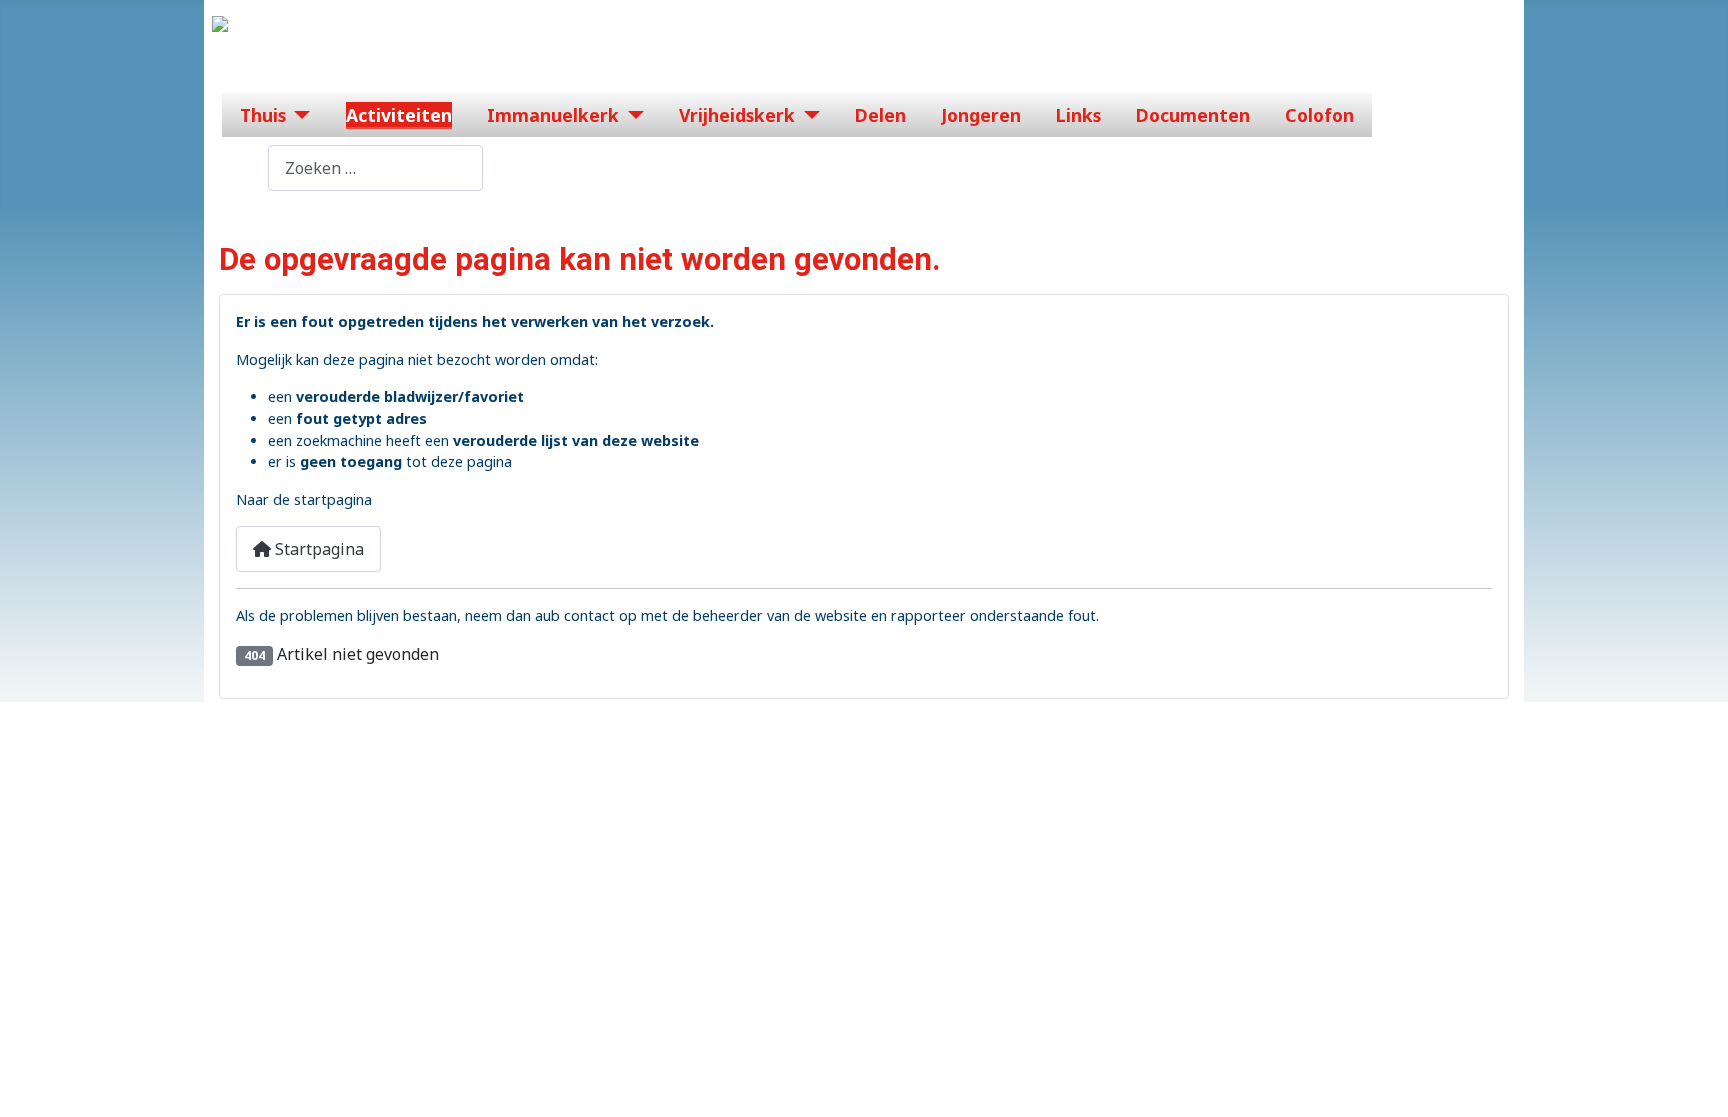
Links (1078, 115)
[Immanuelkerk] (631, 115)
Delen (880, 115)
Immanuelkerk (553, 115)
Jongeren (981, 115)
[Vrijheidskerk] (807, 115)
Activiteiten (399, 115)
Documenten (1193, 115)
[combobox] (375, 167)
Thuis (263, 115)
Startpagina (317, 549)
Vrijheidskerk (737, 115)
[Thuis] (298, 115)
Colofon (1319, 115)
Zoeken (240, 168)
